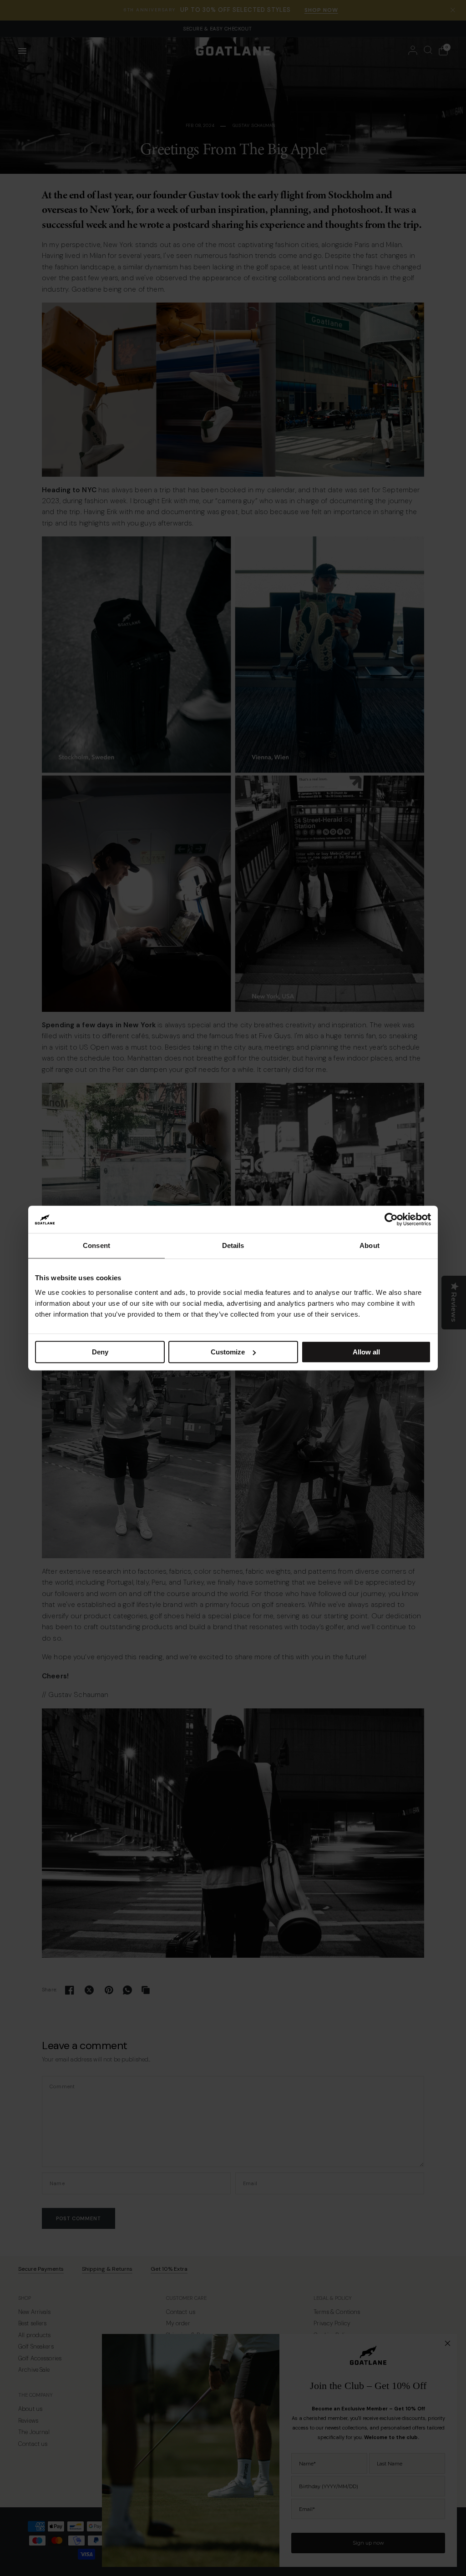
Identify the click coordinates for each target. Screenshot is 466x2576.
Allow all (366, 1352)
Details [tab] (233, 1245)
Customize (228, 1352)
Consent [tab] (96, 1245)
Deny (100, 1352)
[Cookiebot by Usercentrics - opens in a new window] (391, 1219)
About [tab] (370, 1245)
